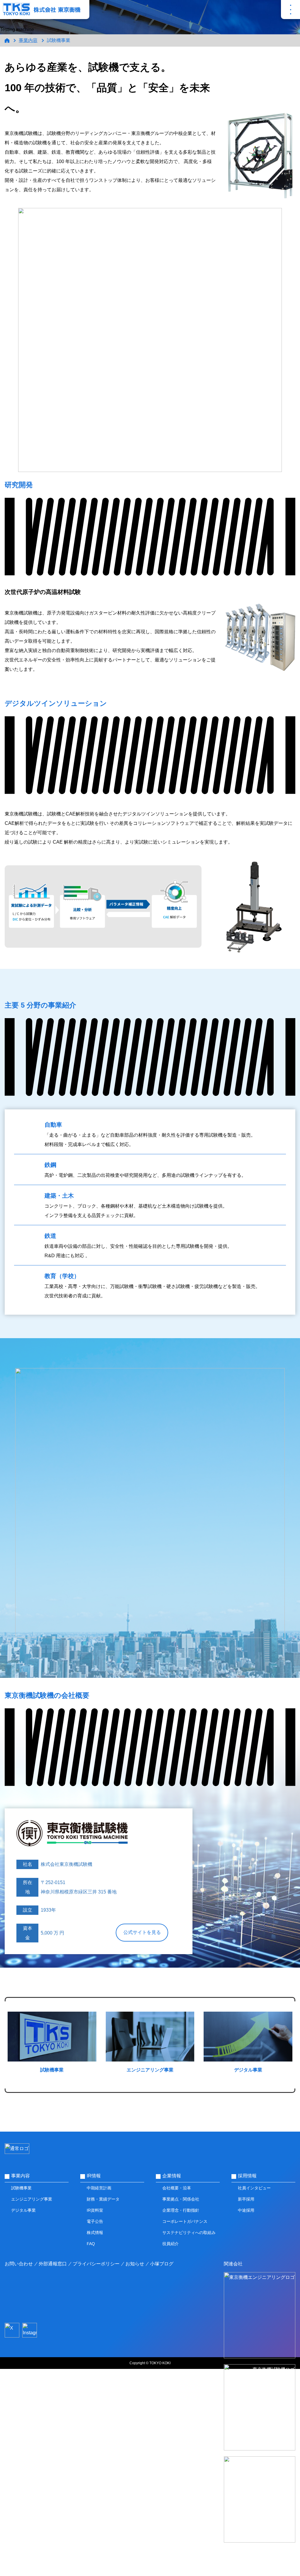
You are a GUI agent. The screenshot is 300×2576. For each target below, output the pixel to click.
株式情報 (95, 2233)
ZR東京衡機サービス (260, 2557)
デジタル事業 (23, 2210)
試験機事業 (21, 2188)
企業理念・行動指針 (181, 2210)
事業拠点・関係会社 (181, 2199)
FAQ (91, 2244)
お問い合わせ (19, 2264)
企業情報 (172, 2176)
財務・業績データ (103, 2199)
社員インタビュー (254, 2188)
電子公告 (95, 2221)
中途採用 (246, 2210)
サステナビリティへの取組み (189, 2233)
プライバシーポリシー (96, 2264)
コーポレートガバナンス (185, 2221)
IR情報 (94, 2176)
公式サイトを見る (142, 1932)
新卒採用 (246, 2199)
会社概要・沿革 (177, 2188)
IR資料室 (95, 2210)
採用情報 (247, 2176)
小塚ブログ (162, 2264)
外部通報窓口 (53, 2264)
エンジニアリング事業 (32, 2199)
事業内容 (28, 40)
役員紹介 (171, 2244)
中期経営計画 (99, 2188)
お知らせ (135, 2264)
